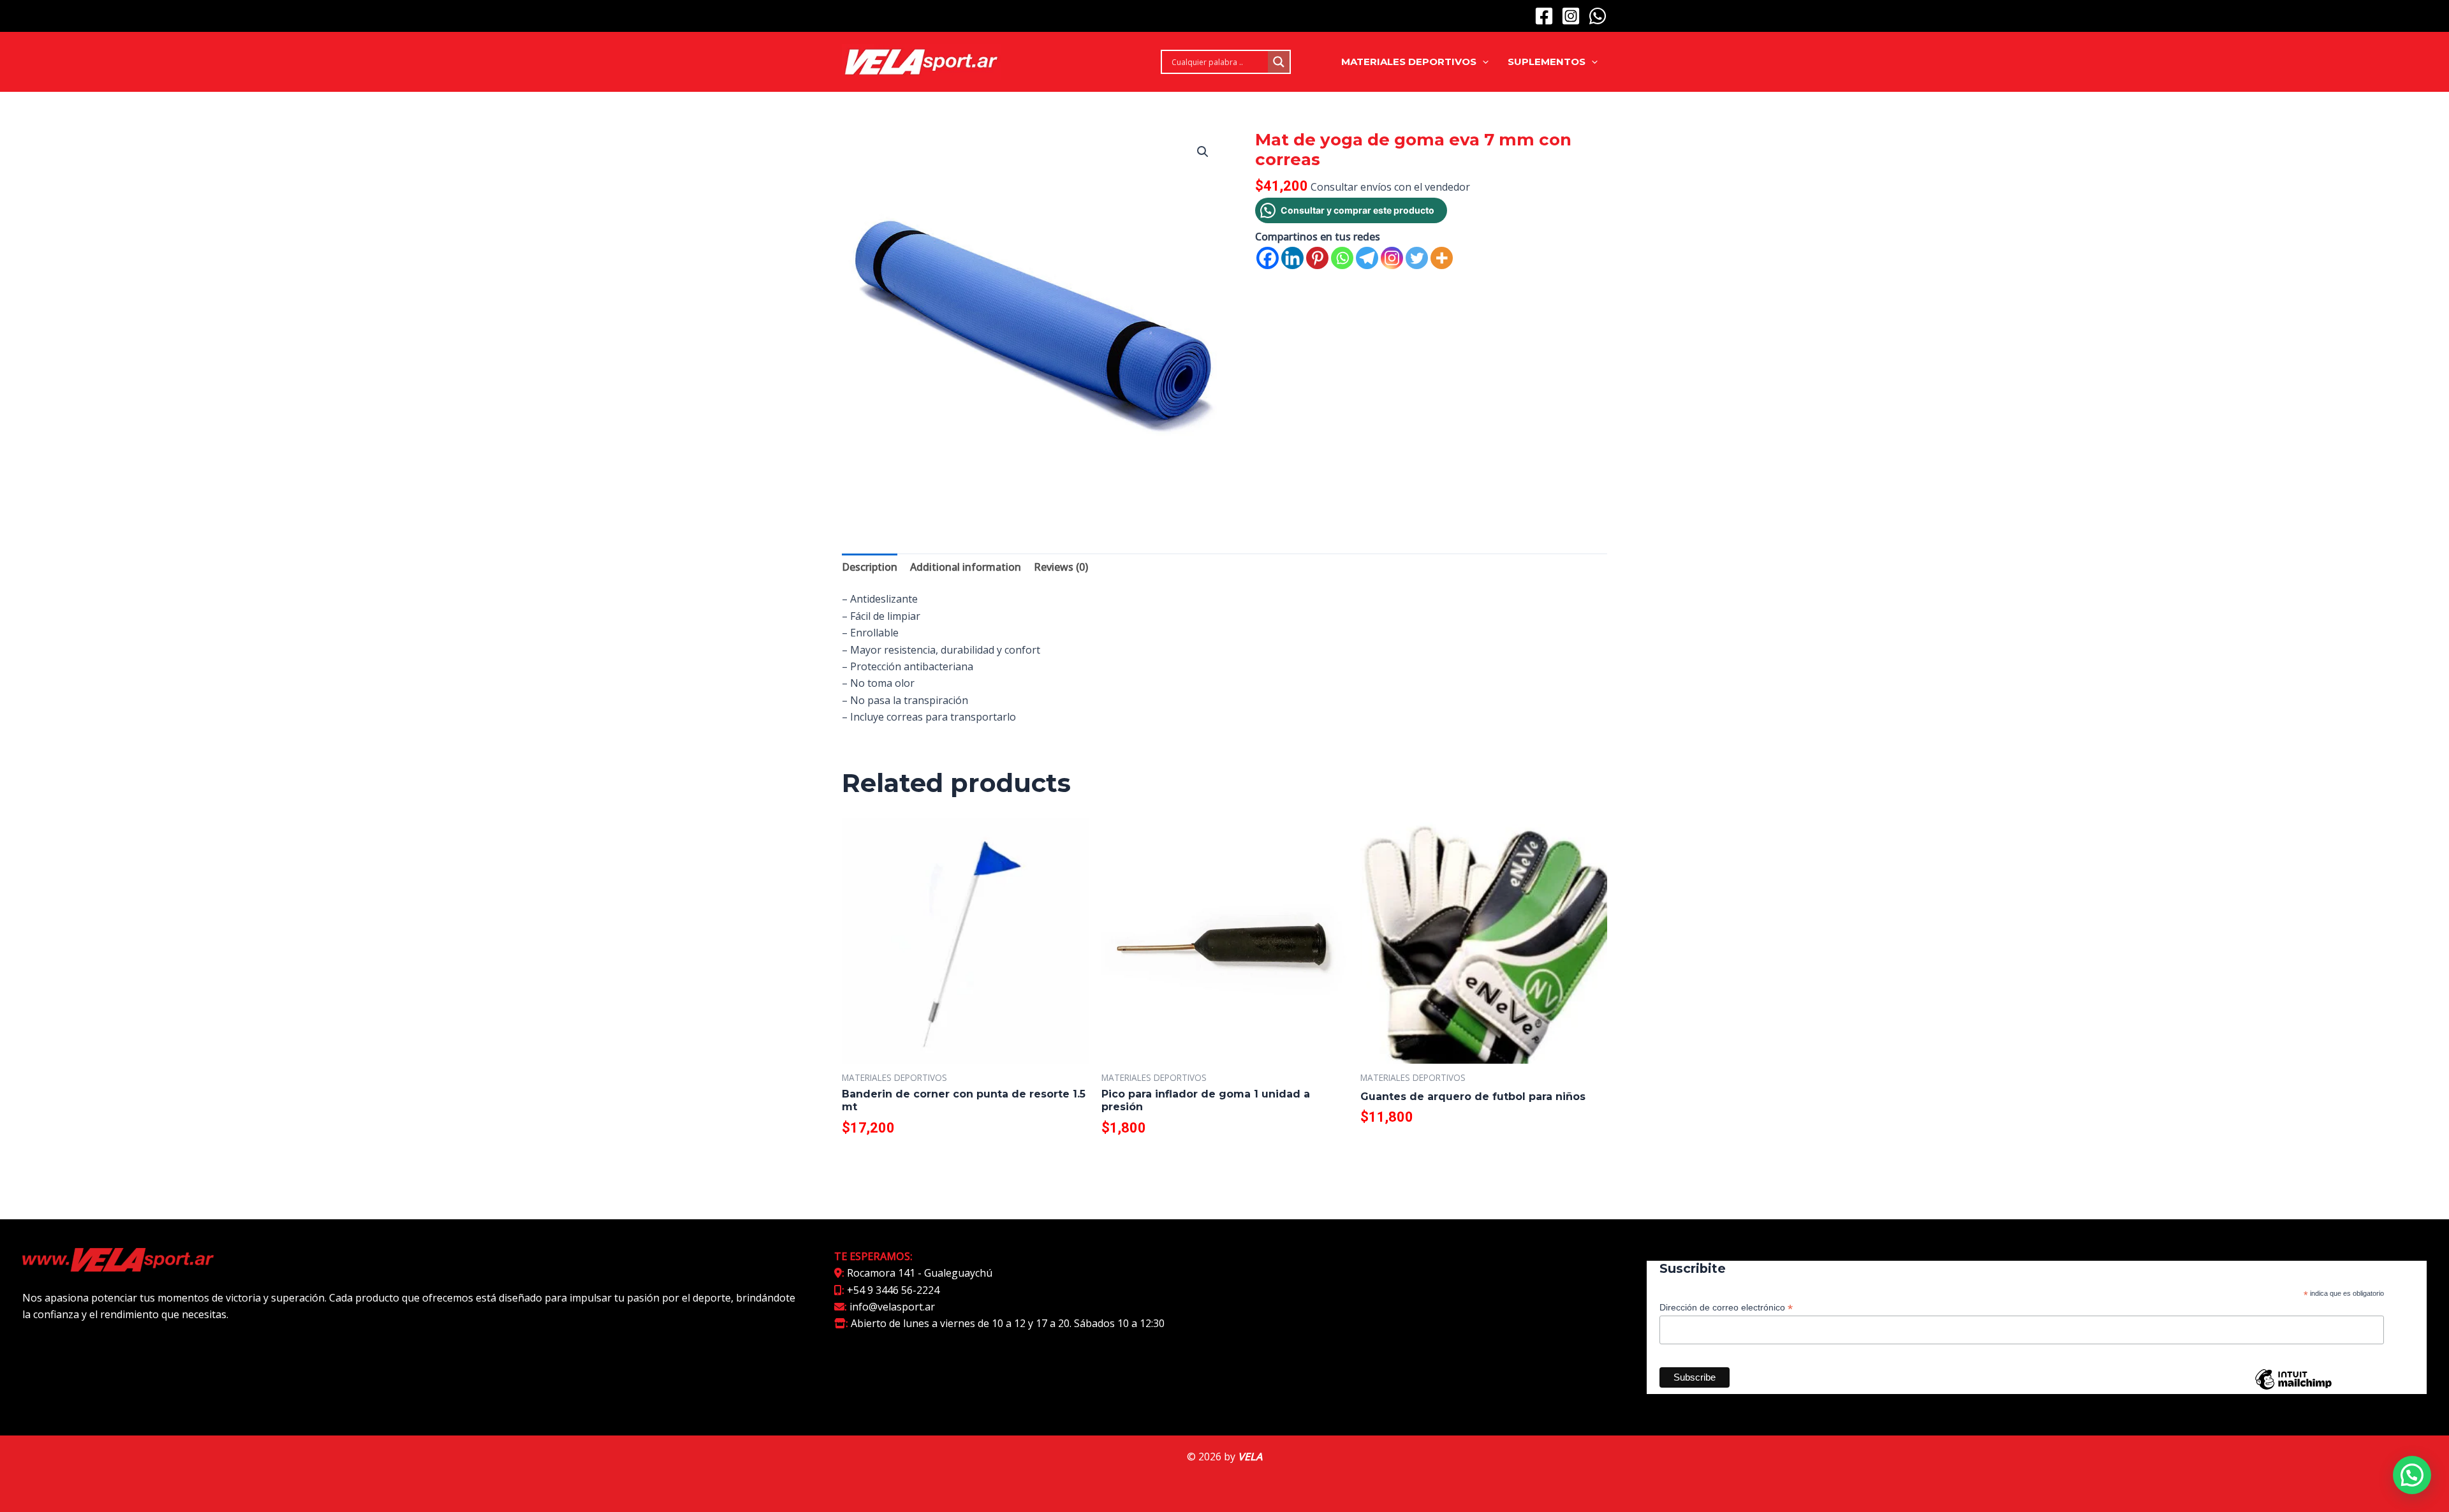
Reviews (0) (1061, 567)
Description (870, 567)
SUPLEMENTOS (1547, 62)
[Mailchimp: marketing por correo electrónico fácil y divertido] (2293, 1389)
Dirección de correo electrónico (1726, 1308)
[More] (1442, 258)
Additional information (966, 567)
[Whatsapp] (1342, 258)
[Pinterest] (1317, 258)
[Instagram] (1571, 16)
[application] (1482, 62)
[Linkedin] (1292, 258)
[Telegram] (1367, 258)
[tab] (870, 567)
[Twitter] (1417, 258)
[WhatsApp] (1598, 16)
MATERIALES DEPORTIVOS (1409, 62)
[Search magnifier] (1279, 62)
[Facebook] (1544, 16)
